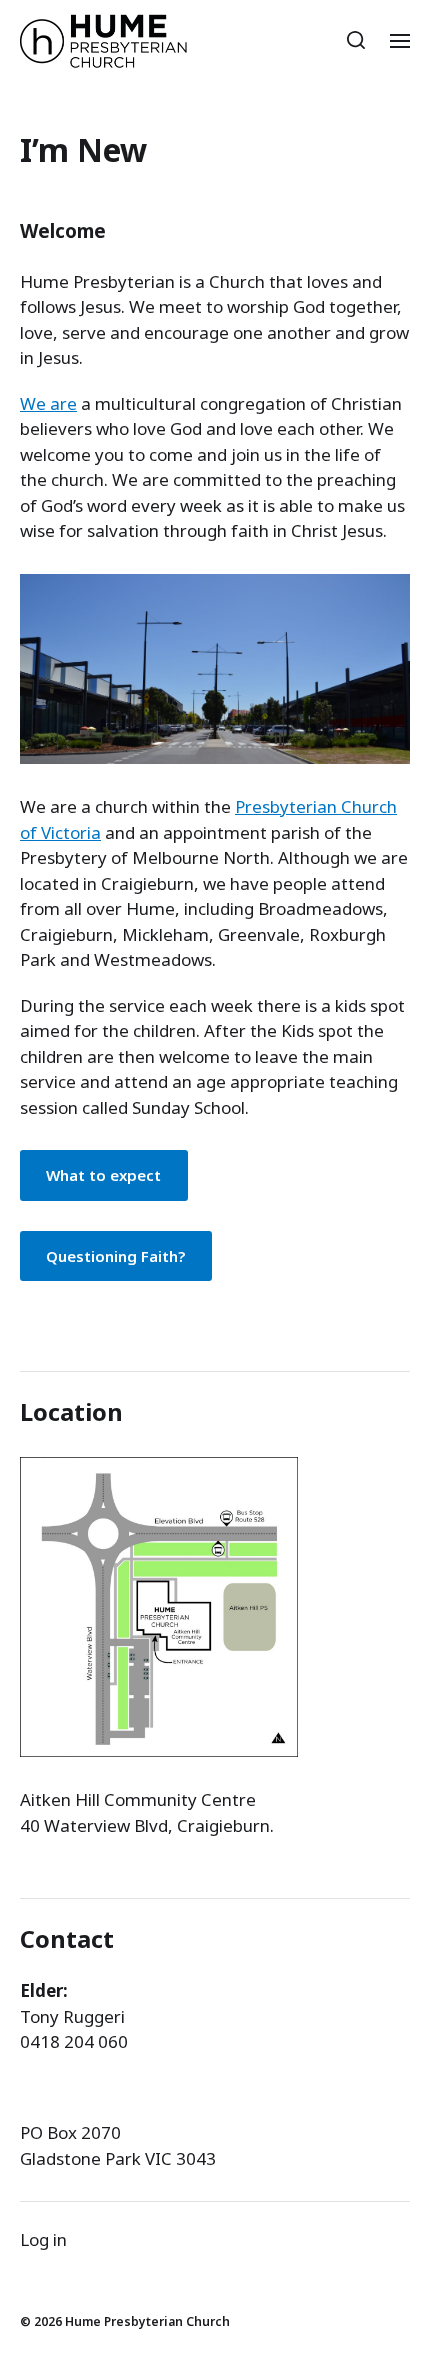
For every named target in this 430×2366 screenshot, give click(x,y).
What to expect (103, 1175)
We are (48, 403)
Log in (43, 2239)
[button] (356, 40)
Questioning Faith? (115, 1256)
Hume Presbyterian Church (147, 2321)
